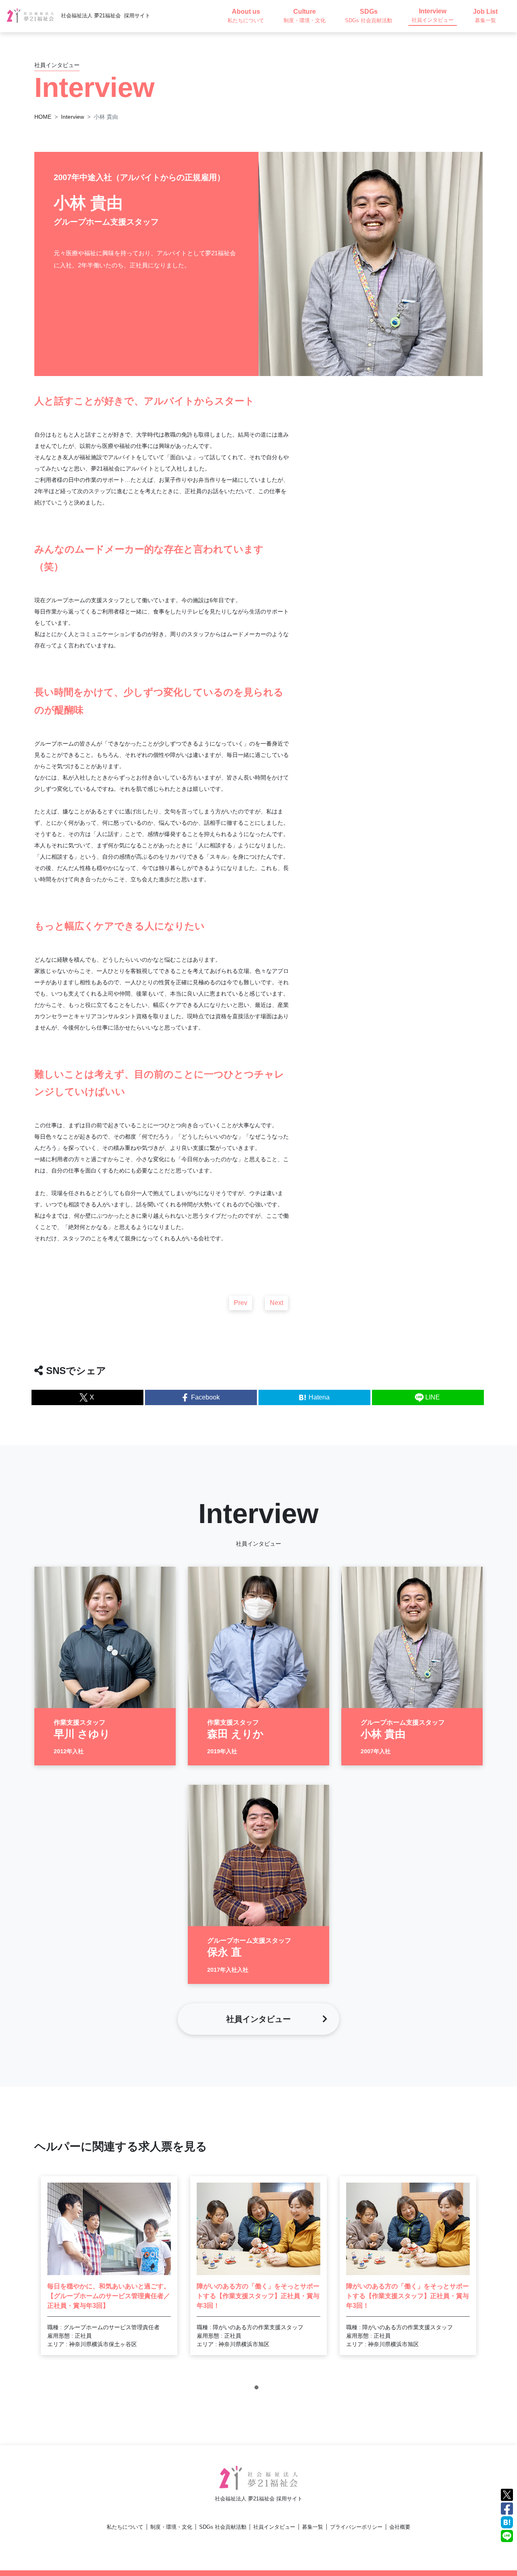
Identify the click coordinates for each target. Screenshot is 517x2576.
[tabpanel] (109, 2266)
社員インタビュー (274, 2527)
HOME (43, 117)
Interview (73, 117)
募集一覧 (313, 2527)
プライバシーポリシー (356, 2527)
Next (276, 1303)
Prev (241, 1303)
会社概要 (400, 2527)
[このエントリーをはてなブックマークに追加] (507, 2522)
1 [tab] (258, 2389)
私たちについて (125, 2527)
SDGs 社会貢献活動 (223, 2527)
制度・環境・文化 (171, 2527)
